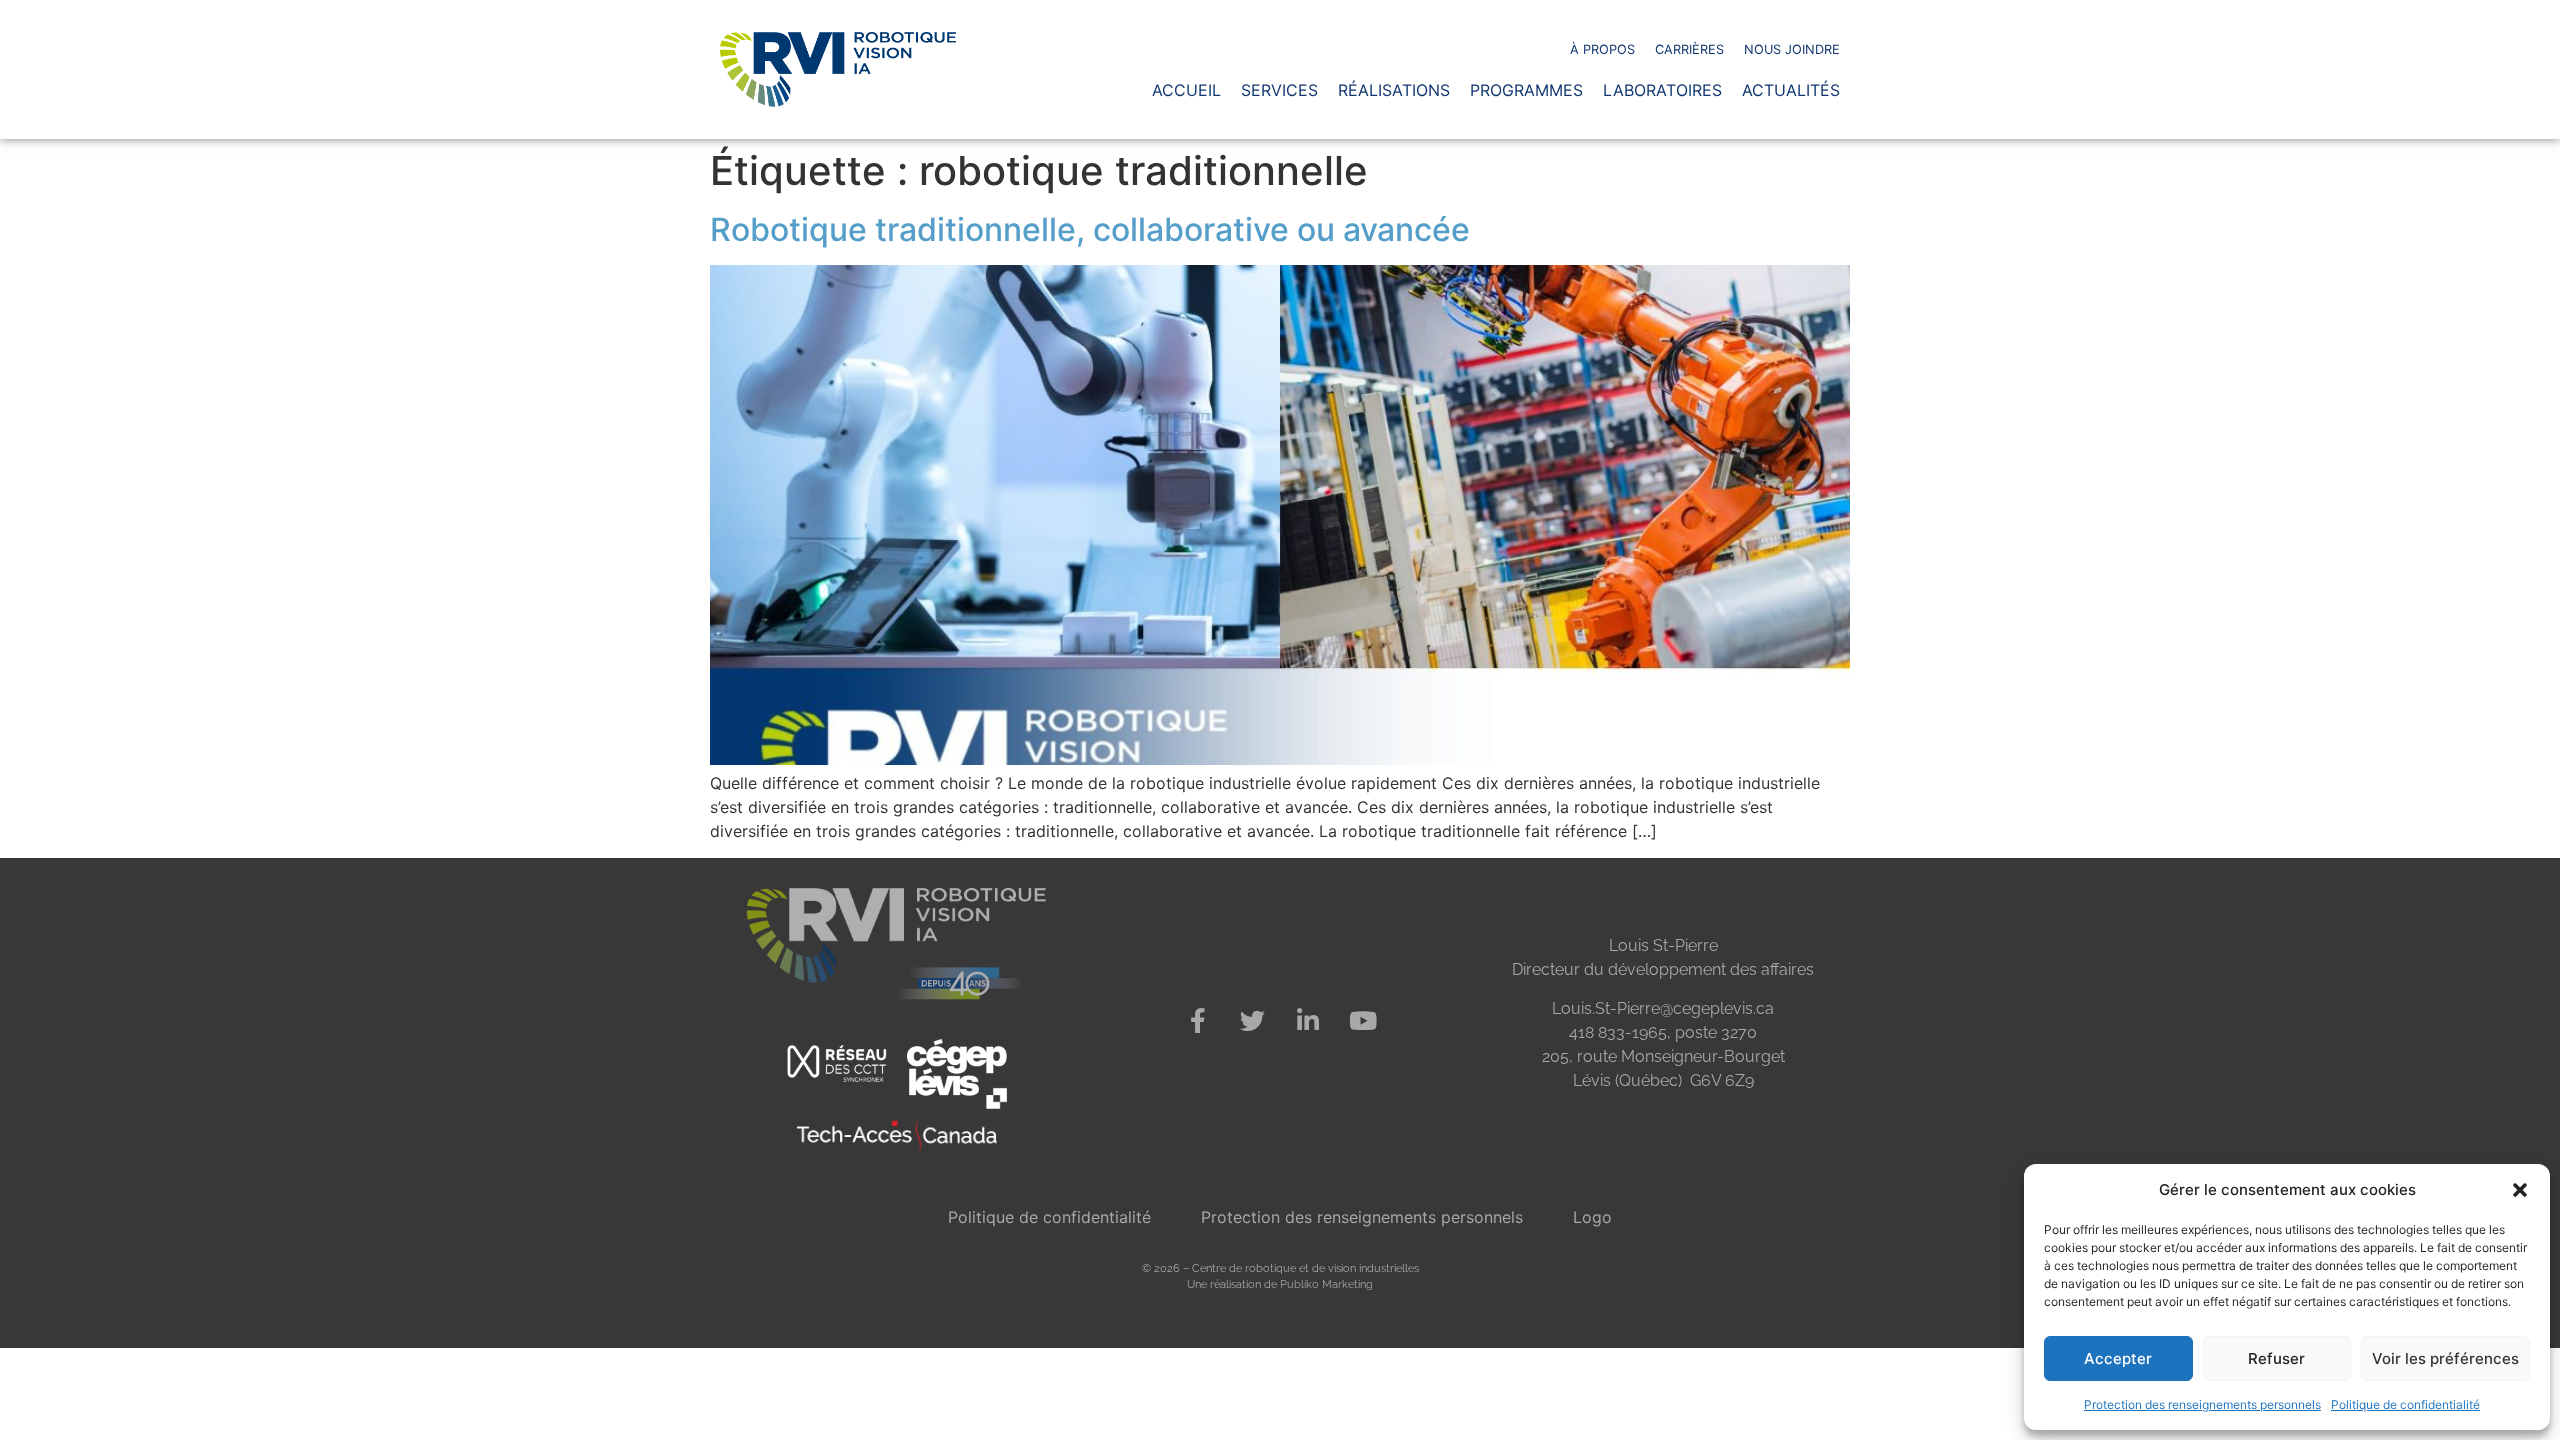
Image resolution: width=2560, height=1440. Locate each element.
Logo (1592, 1217)
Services (1279, 90)
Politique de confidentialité (2405, 1404)
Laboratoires (1662, 90)
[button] (2520, 1190)
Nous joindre (1792, 49)
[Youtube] (1363, 1021)
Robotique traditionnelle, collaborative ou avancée (1090, 229)
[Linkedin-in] (1308, 1021)
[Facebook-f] (1198, 1021)
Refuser (2276, 1358)
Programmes (1526, 90)
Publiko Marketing (1326, 1284)
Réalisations (1394, 90)
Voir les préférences (2445, 1358)
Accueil (1186, 90)
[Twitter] (1253, 1021)
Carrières (1689, 49)
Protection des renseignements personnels (2202, 1404)
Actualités (1791, 90)
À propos (1602, 49)
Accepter (2118, 1358)
